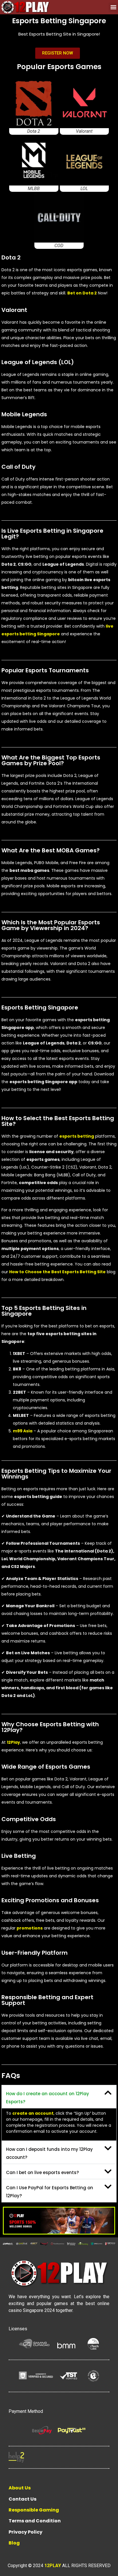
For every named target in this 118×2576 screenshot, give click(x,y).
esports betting (77, 1136)
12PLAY (53, 2566)
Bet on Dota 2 (82, 293)
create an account (33, 2113)
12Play (13, 1742)
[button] (113, 7)
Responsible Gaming (34, 2510)
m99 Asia (23, 1431)
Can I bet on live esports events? (42, 2172)
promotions (30, 1928)
